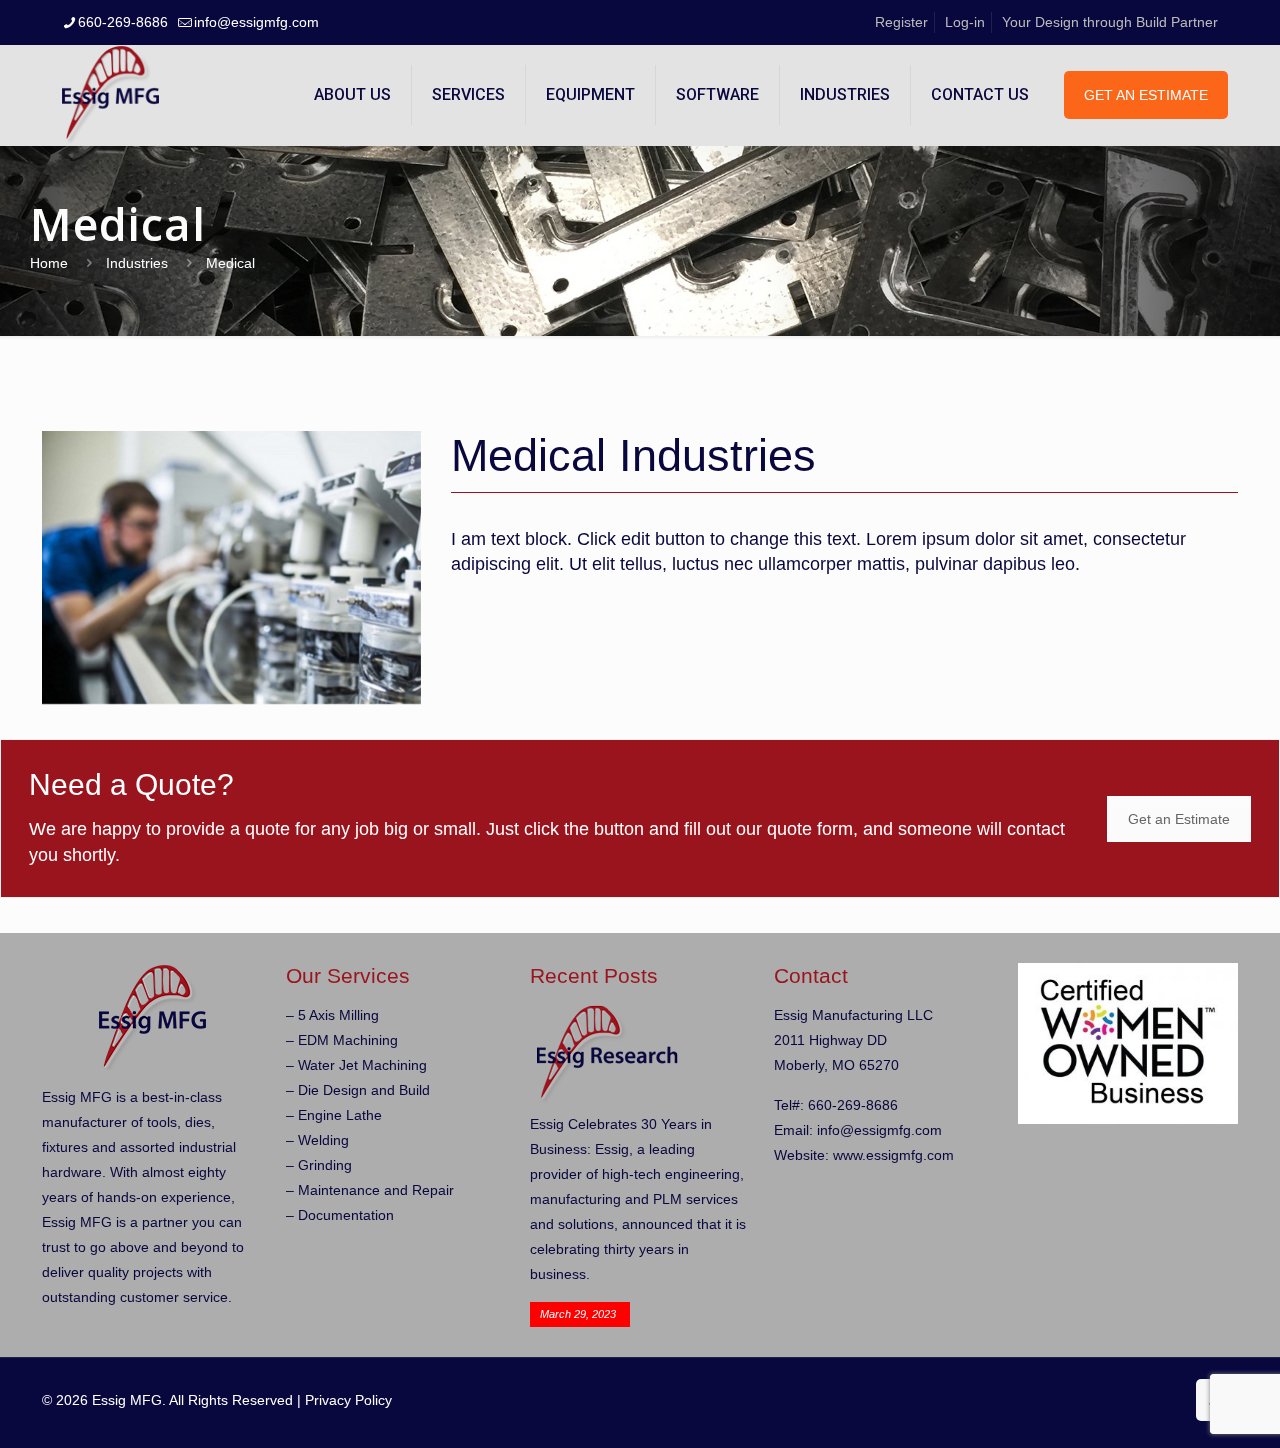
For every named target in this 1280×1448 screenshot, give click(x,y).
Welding (323, 1140)
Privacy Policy (348, 1400)
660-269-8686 (123, 22)
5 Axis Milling (338, 1015)
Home (49, 263)
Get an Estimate (1179, 819)
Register (901, 22)
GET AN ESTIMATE (1146, 95)
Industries (137, 263)
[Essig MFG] (110, 95)
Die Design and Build (364, 1090)
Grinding (325, 1165)
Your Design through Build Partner (1110, 22)
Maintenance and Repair (376, 1190)
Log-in (965, 22)
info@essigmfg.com (256, 22)
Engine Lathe (340, 1115)
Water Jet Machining (362, 1065)
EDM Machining (348, 1040)
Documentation (346, 1215)
